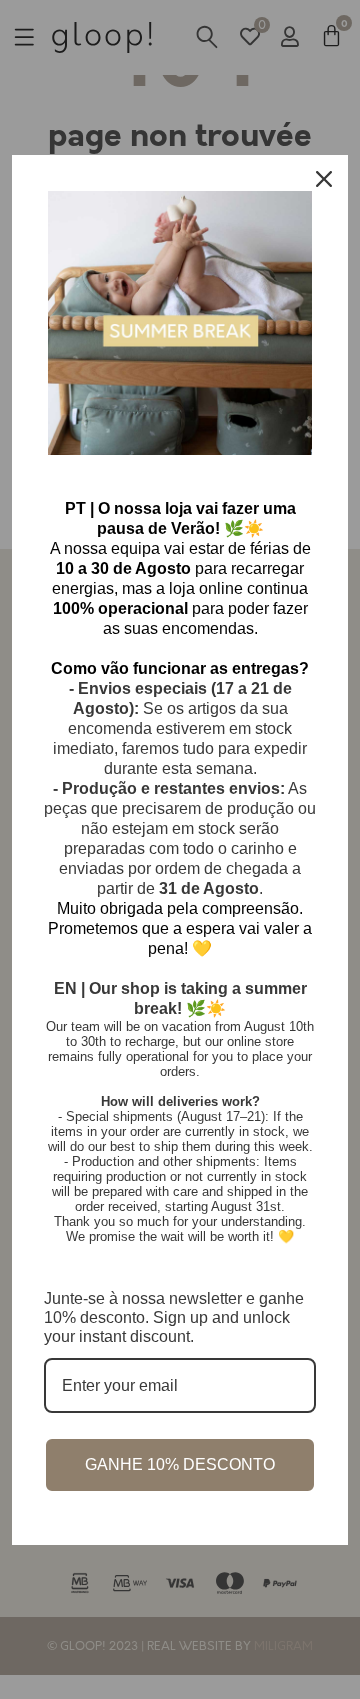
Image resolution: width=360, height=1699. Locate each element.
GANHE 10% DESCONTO (180, 1464)
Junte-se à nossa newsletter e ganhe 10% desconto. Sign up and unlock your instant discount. (174, 1317)
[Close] (324, 179)
